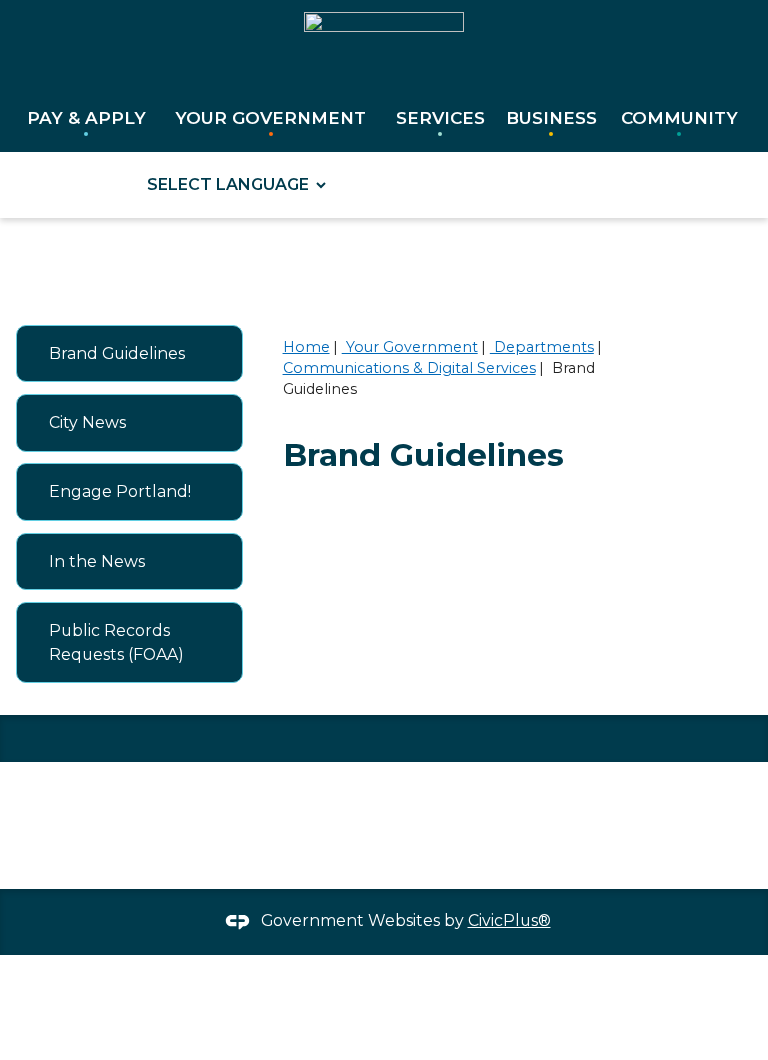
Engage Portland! (120, 491)
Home (306, 347)
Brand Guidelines (117, 353)
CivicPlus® (509, 920)
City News (87, 422)
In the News (97, 561)
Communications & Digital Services (409, 368)
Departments (542, 347)
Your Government (410, 347)
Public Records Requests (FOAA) (116, 642)
